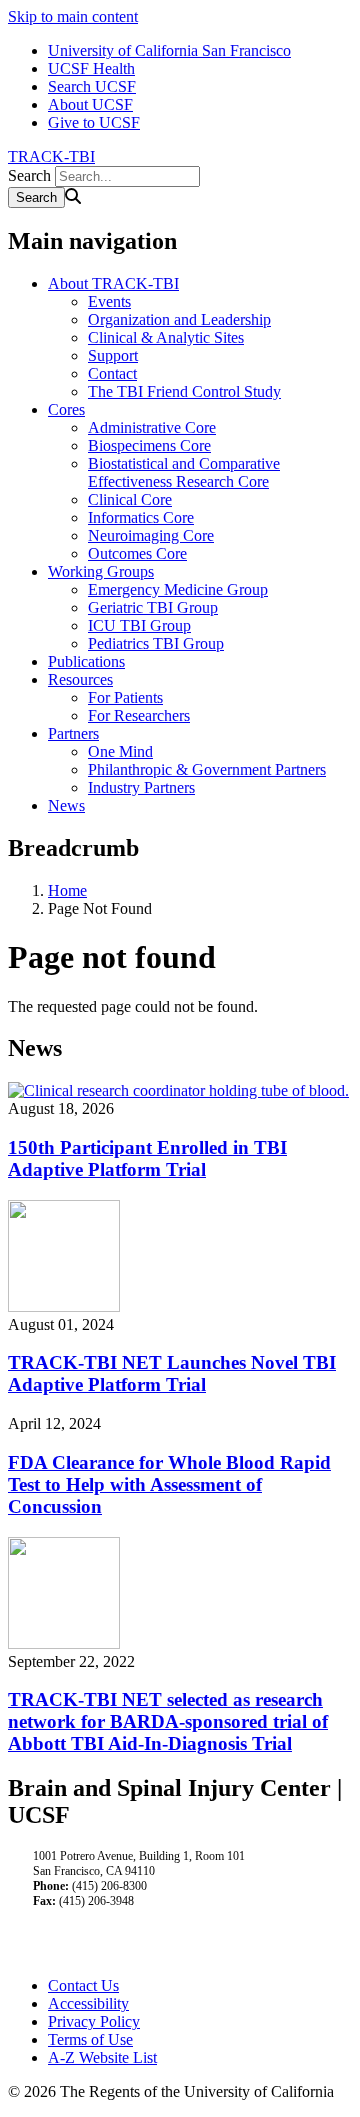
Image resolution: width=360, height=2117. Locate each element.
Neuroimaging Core (151, 535)
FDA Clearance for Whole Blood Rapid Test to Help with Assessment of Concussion (169, 1484)
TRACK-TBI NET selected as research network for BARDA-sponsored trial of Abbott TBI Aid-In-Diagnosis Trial (168, 1721)
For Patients (125, 697)
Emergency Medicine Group (178, 589)
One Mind (120, 751)
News (66, 805)
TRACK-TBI (51, 156)
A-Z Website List (102, 2057)
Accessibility (88, 2003)
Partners (73, 733)
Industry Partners (141, 787)
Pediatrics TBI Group (156, 643)
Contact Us (83, 1985)
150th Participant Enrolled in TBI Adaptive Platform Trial (147, 1158)
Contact (112, 373)
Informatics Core (141, 517)
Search (29, 175)
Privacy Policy (94, 2021)
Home (67, 890)
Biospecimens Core (149, 445)
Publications (86, 661)
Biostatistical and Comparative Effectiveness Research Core (184, 472)
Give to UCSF (94, 122)
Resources (80, 679)
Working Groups (101, 571)
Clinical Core (130, 499)
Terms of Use (90, 2039)
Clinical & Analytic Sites (166, 337)
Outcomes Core (137, 553)
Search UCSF (92, 86)
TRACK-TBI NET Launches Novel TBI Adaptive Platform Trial (172, 1373)
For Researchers (139, 715)
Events (109, 301)
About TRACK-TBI (113, 283)
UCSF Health (91, 68)
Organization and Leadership (179, 319)
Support (113, 355)
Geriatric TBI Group (153, 607)
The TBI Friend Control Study (184, 391)
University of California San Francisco (169, 50)
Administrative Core (152, 427)
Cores (66, 409)
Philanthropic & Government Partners (207, 769)
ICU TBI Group (139, 625)
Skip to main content (73, 16)
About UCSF (90, 104)
